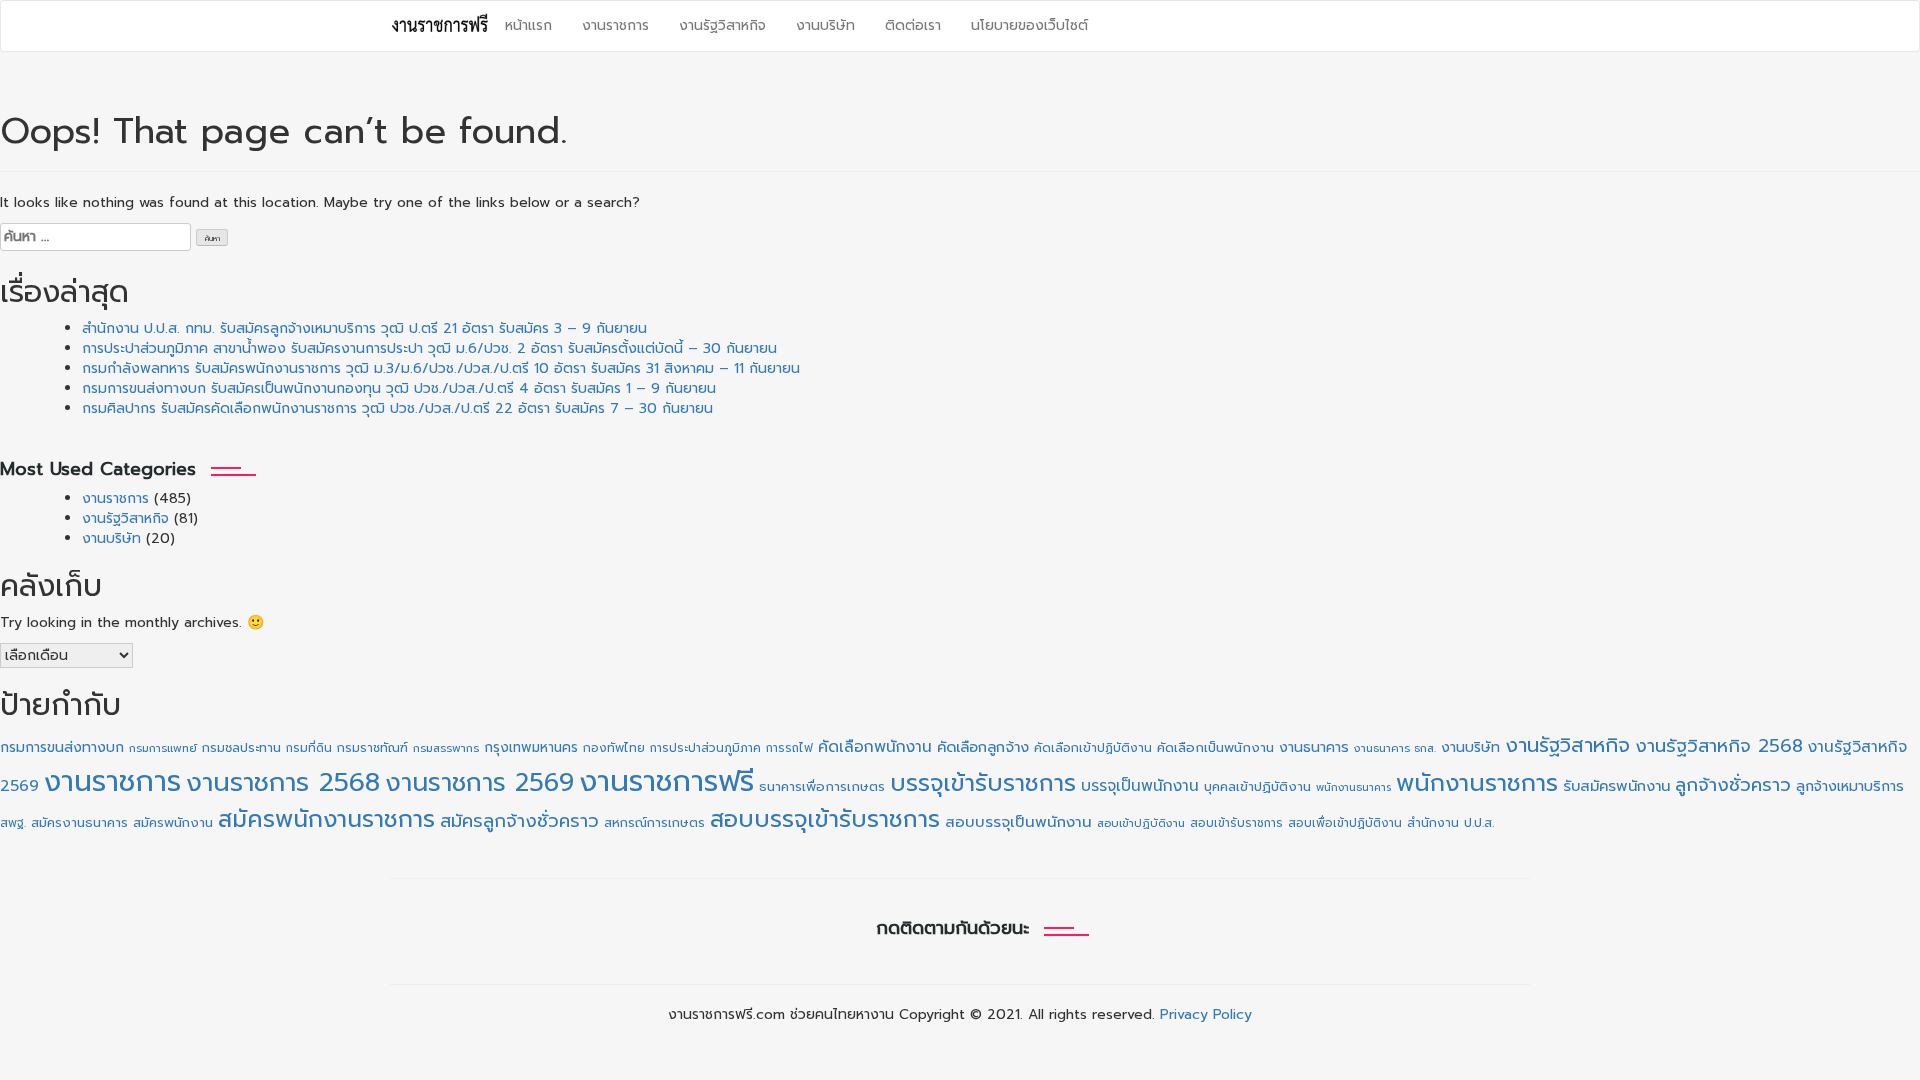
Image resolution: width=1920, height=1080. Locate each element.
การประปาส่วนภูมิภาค (705, 748)
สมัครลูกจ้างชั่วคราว (519, 821)
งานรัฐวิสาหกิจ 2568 (1719, 746)
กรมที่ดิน (309, 748)
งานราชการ (615, 25)
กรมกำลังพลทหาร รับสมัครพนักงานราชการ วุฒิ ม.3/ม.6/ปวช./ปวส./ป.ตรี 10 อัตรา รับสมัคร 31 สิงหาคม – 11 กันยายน (441, 368)
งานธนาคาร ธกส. (1395, 748)
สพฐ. (13, 823)
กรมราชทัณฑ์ (372, 748)
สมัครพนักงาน (173, 822)
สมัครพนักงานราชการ (326, 819)
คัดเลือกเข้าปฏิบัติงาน (1093, 748)
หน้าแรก (528, 25)
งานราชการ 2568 (283, 782)
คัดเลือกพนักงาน (875, 747)
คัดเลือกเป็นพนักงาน (1215, 748)
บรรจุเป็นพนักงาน (1140, 785)
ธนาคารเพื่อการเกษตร (822, 787)
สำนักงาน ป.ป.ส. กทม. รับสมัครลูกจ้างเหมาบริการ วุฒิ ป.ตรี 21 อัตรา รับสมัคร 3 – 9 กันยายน (364, 328)
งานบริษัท (825, 25)
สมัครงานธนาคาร (79, 822)
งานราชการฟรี (666, 781)
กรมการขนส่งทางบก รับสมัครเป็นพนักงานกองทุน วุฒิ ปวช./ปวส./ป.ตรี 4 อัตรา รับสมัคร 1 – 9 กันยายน (399, 388)
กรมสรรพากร (446, 748)
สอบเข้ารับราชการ (1236, 823)
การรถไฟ (789, 748)
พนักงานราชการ (1477, 783)
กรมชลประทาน (241, 747)
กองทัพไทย (614, 748)
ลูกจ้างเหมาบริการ (1850, 786)
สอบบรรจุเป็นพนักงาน (1018, 822)
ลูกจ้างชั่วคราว (1733, 785)
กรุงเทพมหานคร (531, 747)
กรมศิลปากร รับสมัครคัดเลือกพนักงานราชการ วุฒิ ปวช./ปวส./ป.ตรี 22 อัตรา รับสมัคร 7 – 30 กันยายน (397, 408)
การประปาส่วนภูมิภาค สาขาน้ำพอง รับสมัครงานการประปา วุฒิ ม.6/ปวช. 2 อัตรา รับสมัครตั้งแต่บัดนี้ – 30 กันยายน (429, 348)
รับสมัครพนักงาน (1616, 786)
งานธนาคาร (1314, 747)
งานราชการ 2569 (479, 783)
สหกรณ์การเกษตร (654, 822)
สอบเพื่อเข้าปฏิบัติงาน (1345, 823)
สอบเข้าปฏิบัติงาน (1141, 823)
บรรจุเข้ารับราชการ (983, 783)
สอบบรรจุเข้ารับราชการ (825, 819)
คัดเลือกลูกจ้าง (983, 747)
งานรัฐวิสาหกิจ (722, 25)
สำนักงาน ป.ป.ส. (1450, 823)
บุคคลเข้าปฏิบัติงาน (1257, 786)
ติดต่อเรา (913, 25)
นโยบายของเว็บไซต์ (1029, 25)
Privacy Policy (1206, 1014)
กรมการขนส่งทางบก (62, 747)
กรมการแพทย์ (163, 748)
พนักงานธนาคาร (1353, 787)
